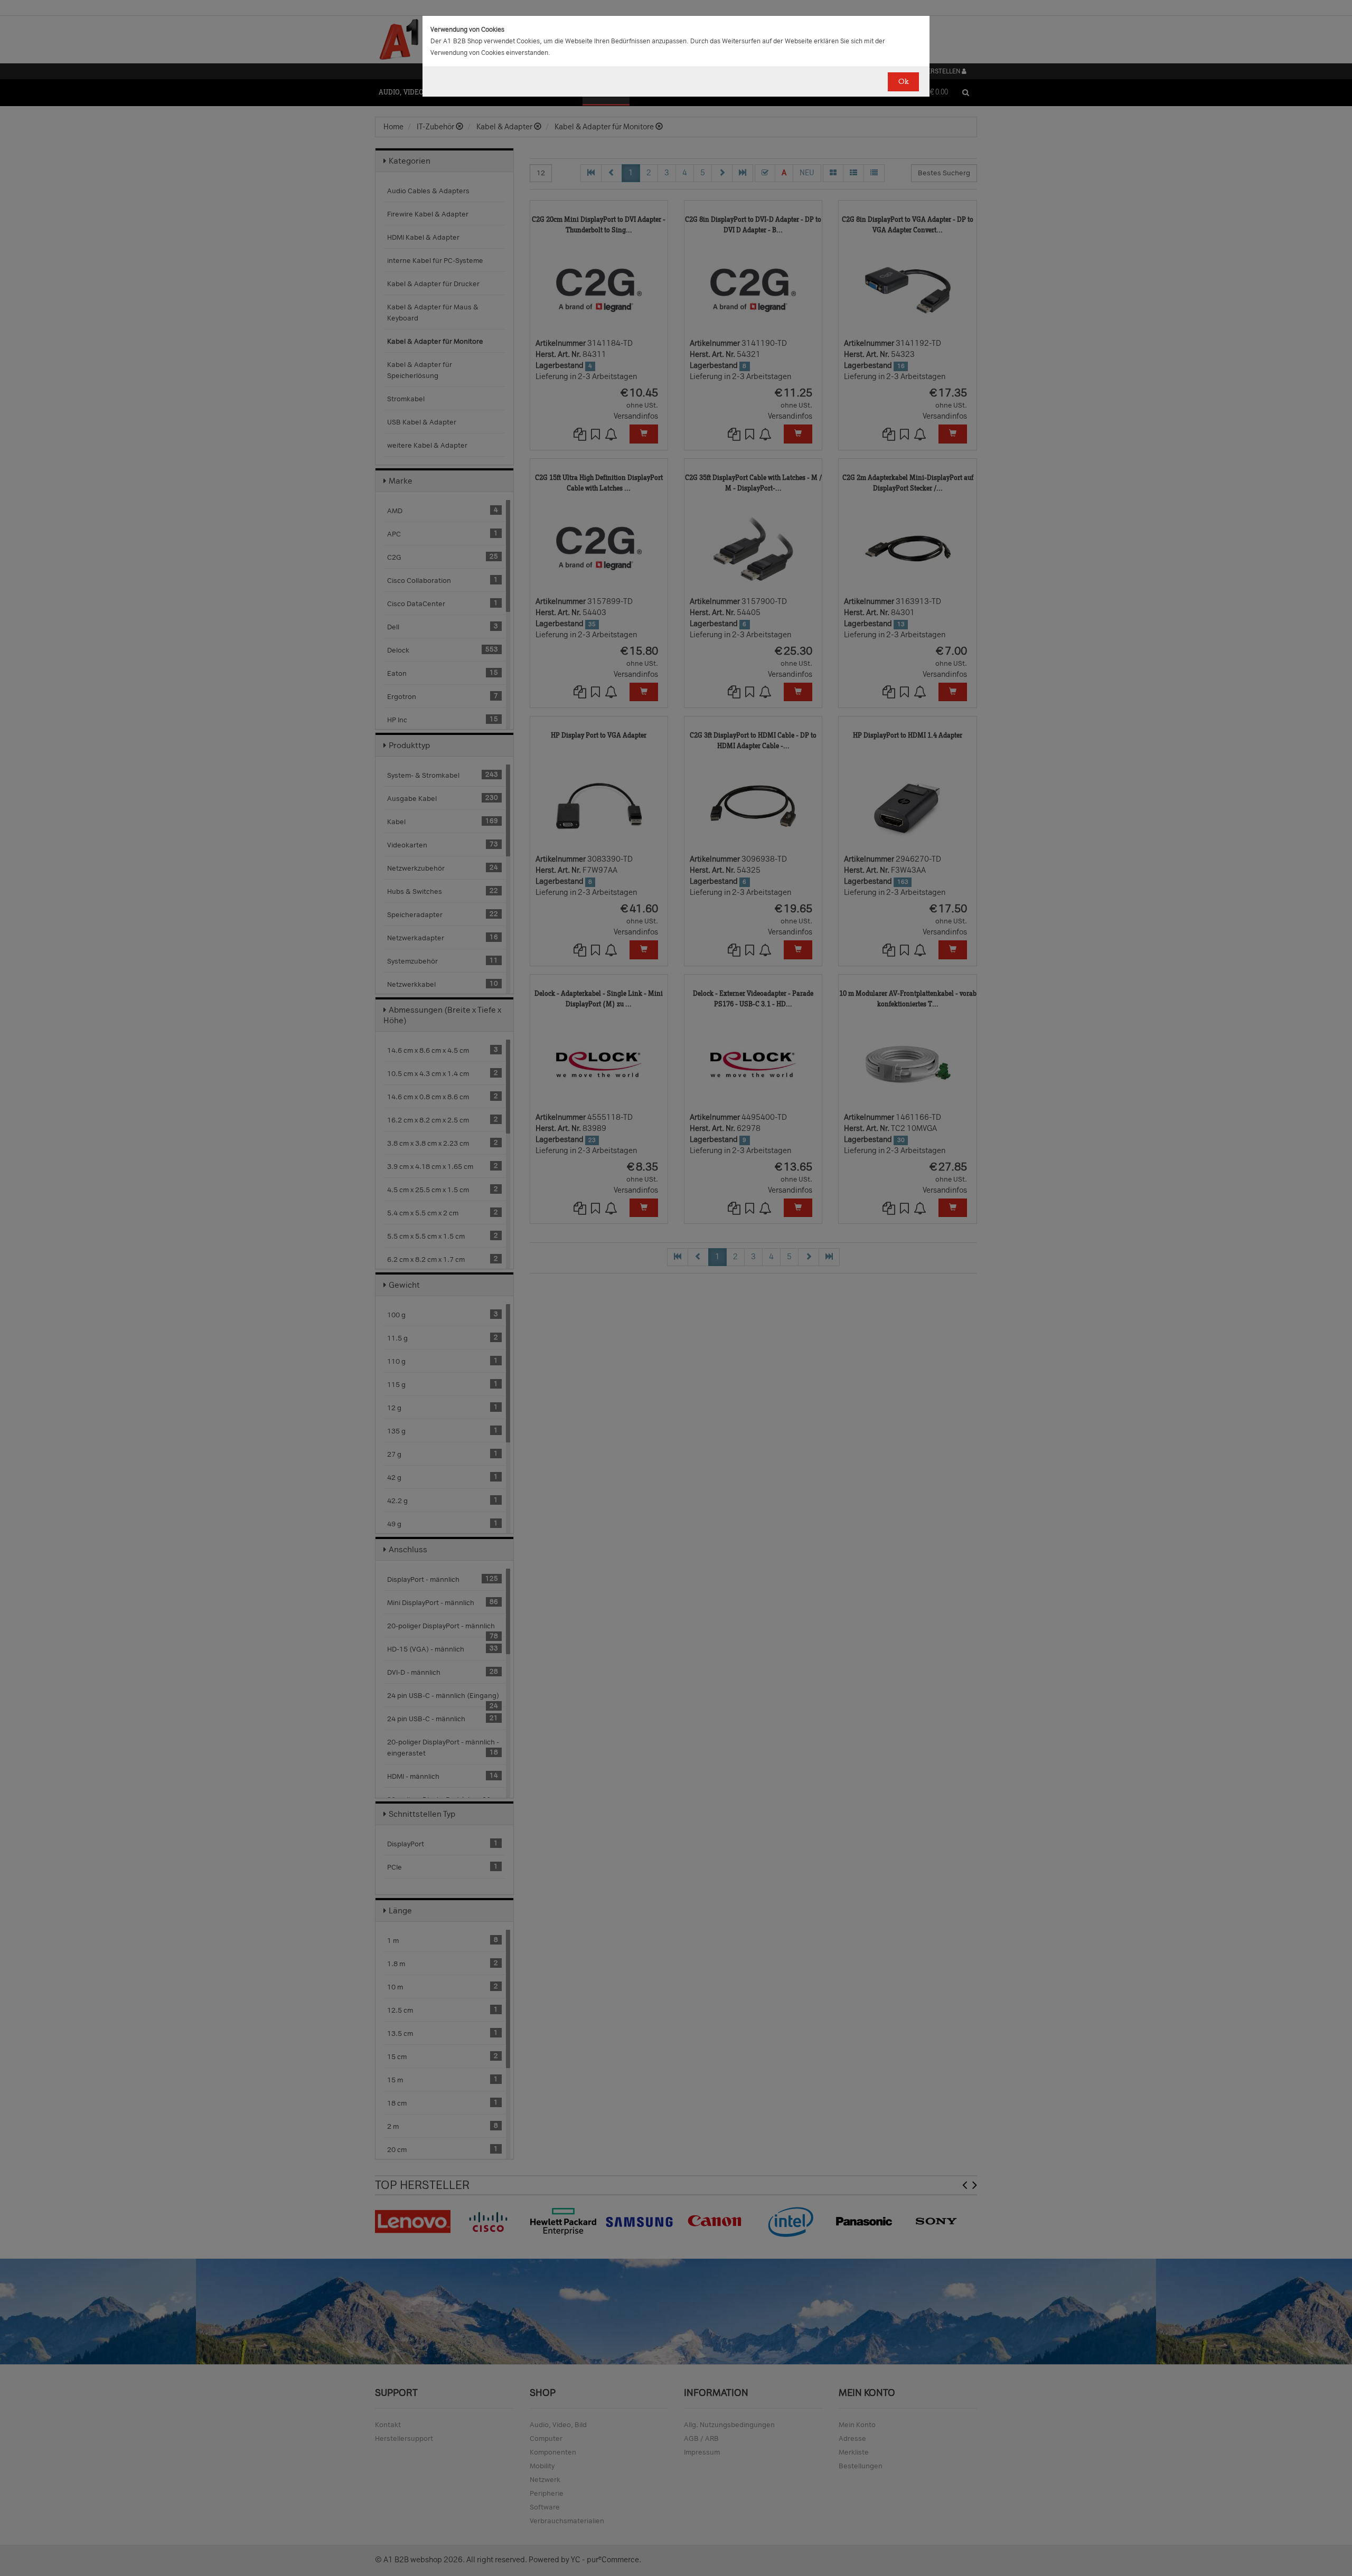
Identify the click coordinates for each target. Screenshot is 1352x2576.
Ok (903, 82)
